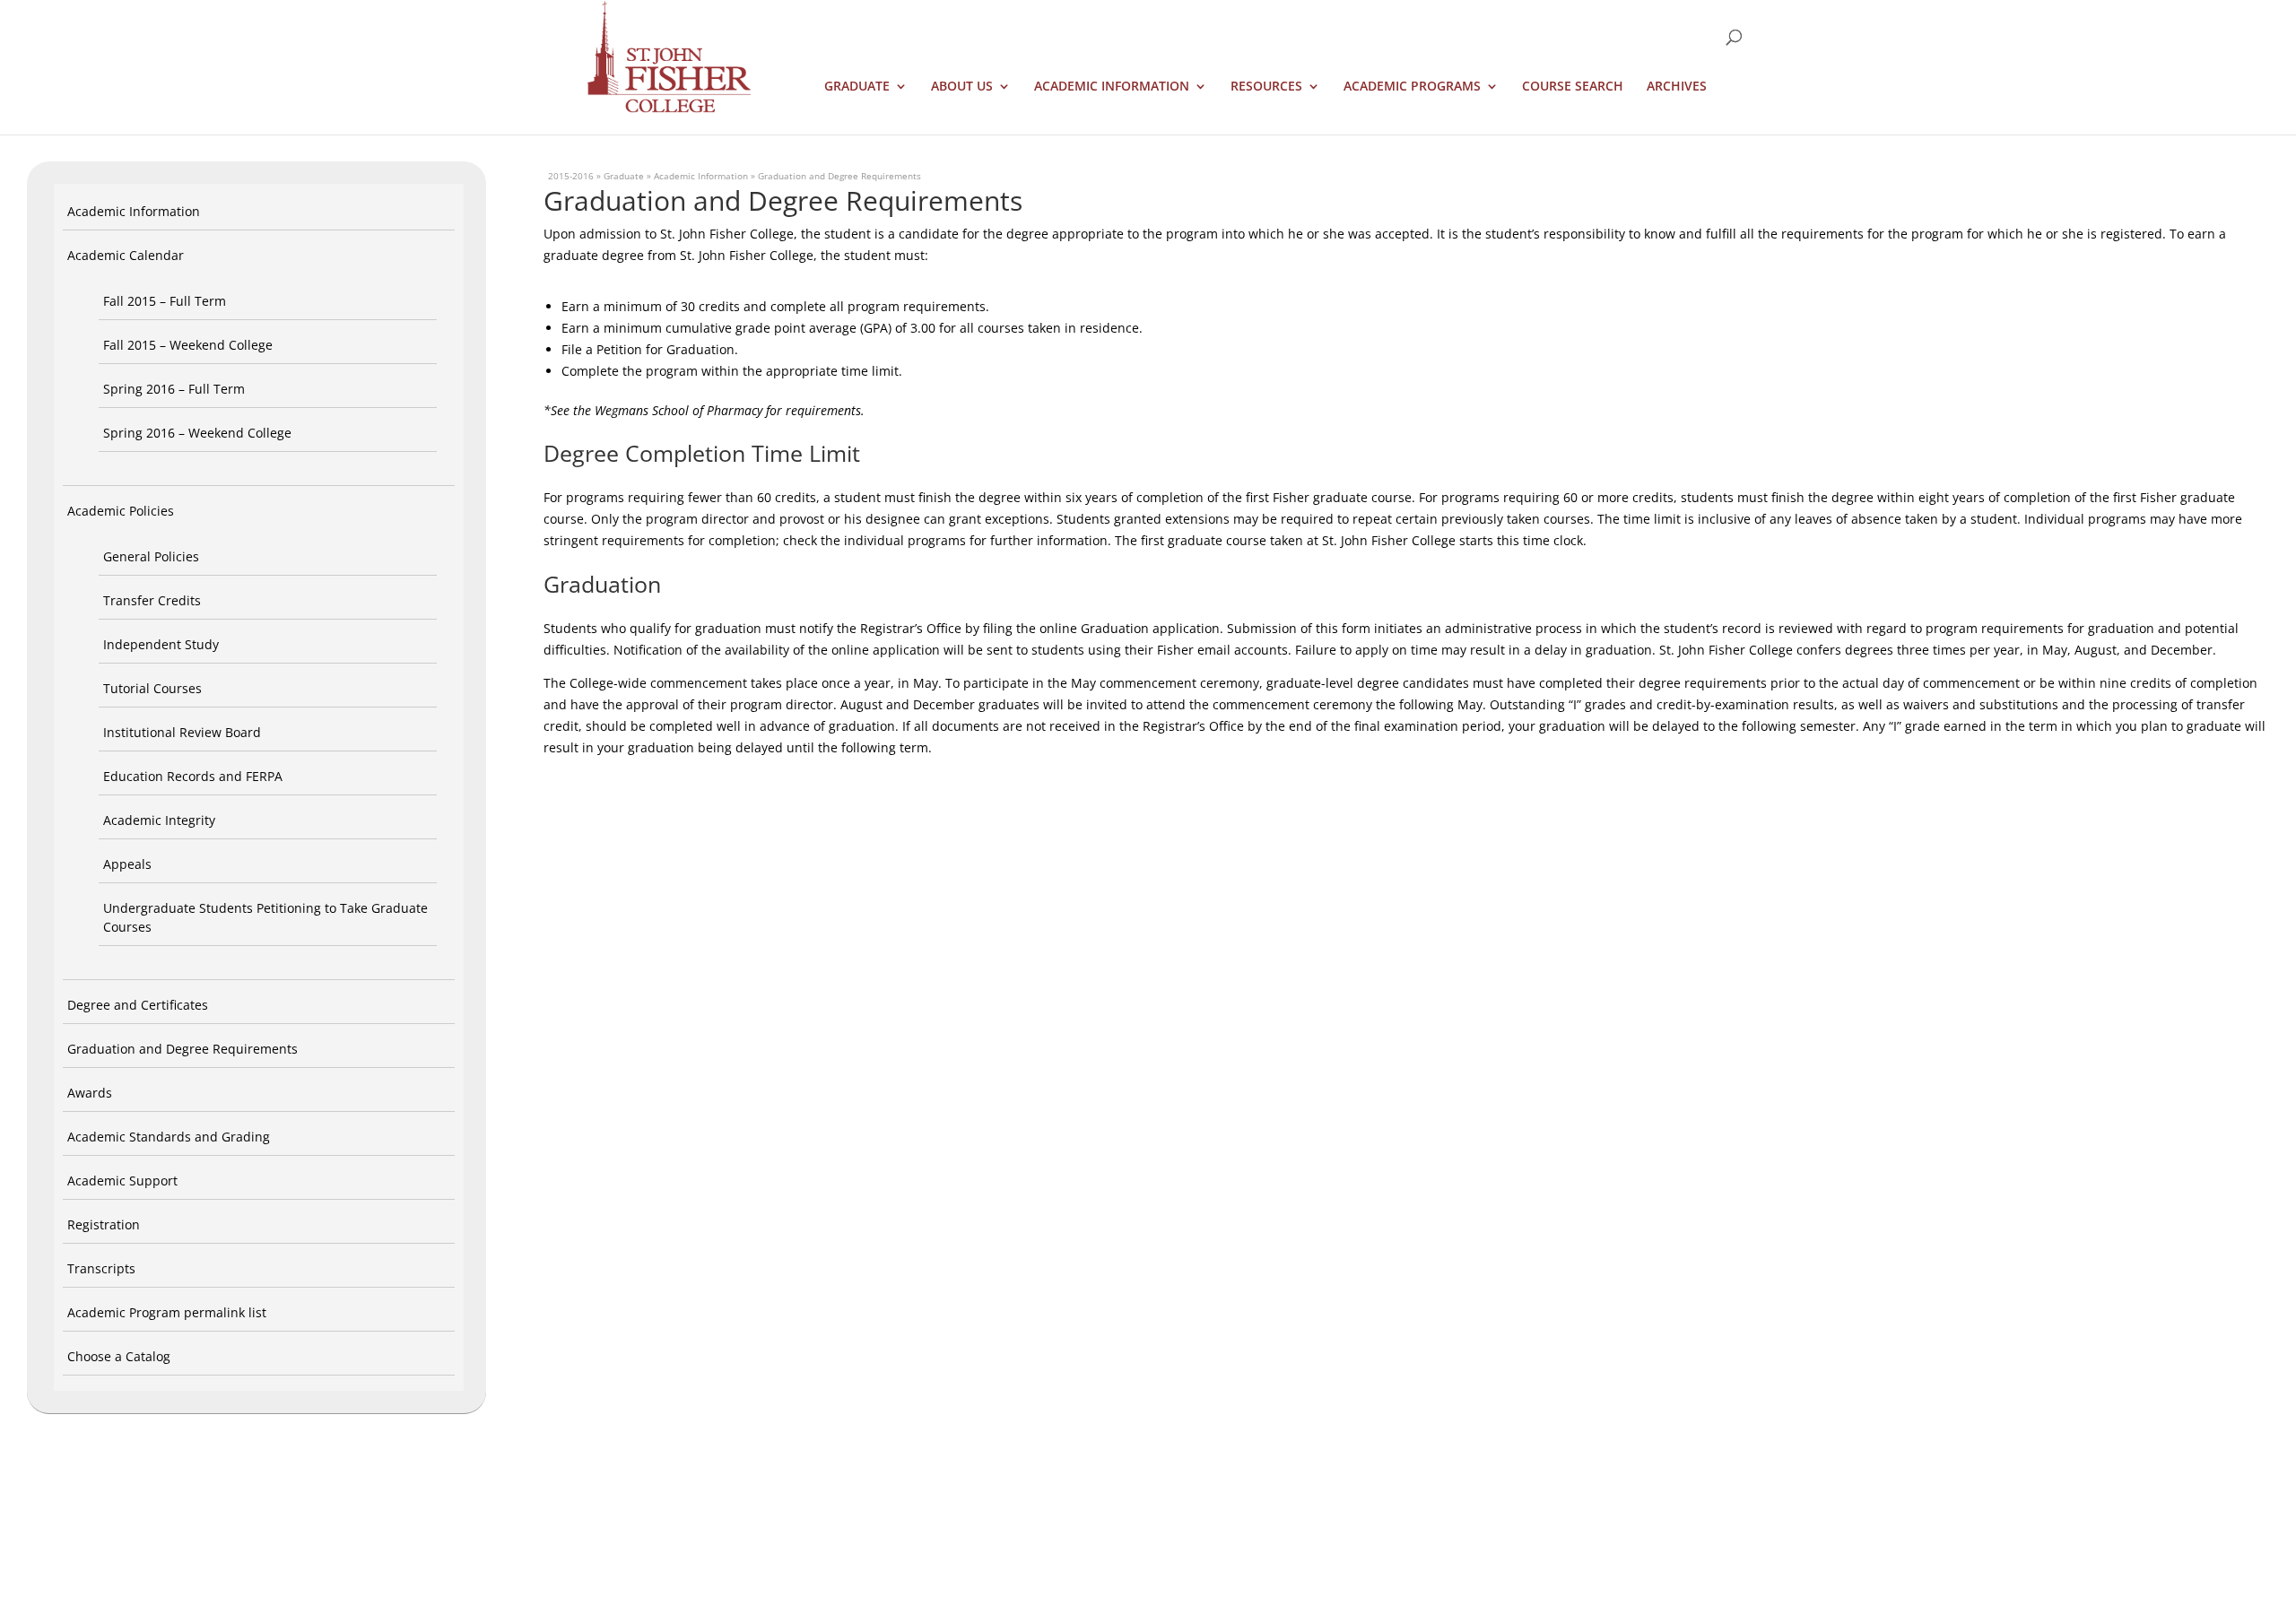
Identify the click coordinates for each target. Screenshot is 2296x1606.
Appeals (127, 864)
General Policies (151, 556)
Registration (104, 1224)
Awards (90, 1093)
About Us (962, 87)
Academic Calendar (126, 255)
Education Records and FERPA (193, 776)
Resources (1266, 87)
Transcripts (101, 1268)
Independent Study (161, 644)
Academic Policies (121, 511)
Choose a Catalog (119, 1356)
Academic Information (1112, 87)
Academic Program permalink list (167, 1312)
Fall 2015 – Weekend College (188, 345)
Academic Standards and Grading (169, 1137)
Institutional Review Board (182, 732)
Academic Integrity (159, 820)
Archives (1677, 87)
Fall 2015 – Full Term (165, 301)
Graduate (857, 87)
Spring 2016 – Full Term (174, 389)
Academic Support (122, 1181)
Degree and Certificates (138, 1005)
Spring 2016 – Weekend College (197, 433)
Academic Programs (1412, 87)
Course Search (1573, 87)
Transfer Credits (152, 600)
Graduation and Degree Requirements (183, 1049)
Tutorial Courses (152, 688)
